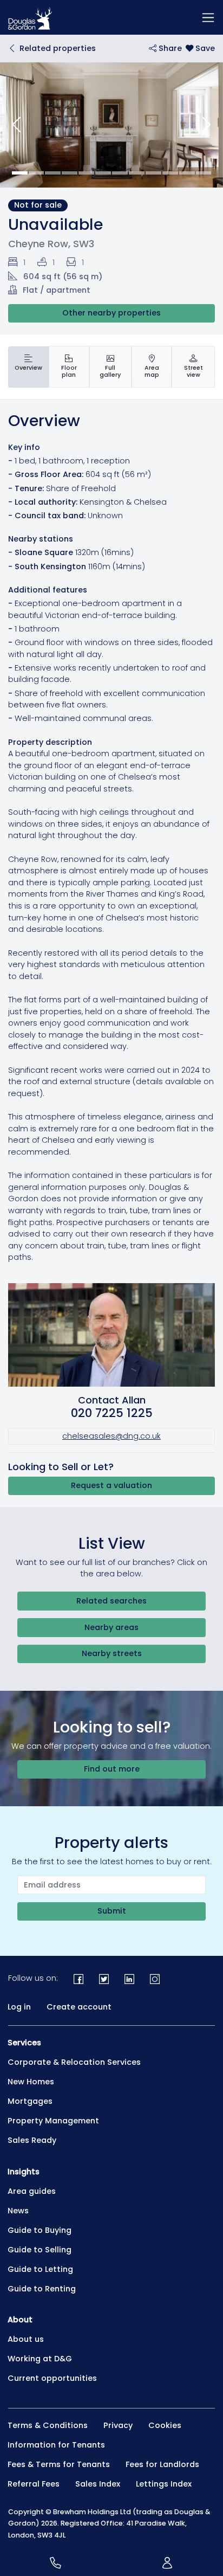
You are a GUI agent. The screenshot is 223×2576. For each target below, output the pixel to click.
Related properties (58, 48)
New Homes (31, 2082)
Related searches (111, 1601)
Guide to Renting (42, 2289)
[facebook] (79, 1978)
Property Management (53, 2121)
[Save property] (200, 48)
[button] (17, 125)
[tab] (28, 367)
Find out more (112, 1769)
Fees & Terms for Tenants (59, 2464)
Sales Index (98, 2484)
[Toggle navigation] (208, 17)
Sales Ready (32, 2140)
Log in (19, 2007)
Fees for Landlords (162, 2464)
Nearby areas (111, 1627)
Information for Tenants (56, 2445)
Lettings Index (164, 2484)
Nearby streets (112, 1653)
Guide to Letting (40, 2269)
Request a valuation (111, 1485)
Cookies (165, 2425)
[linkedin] (130, 1978)
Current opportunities (52, 2378)
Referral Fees (34, 2484)
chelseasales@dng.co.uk (111, 1436)
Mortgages (30, 2101)
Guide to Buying (40, 2230)
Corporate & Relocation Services (74, 2062)
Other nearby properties (111, 313)
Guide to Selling (40, 2250)
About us (26, 2339)
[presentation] (28, 367)
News (18, 2211)
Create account (79, 2007)
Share (169, 48)
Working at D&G (40, 2359)
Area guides (32, 2191)
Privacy (118, 2425)
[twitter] (104, 1978)
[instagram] (155, 1978)
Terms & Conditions (48, 2425)
